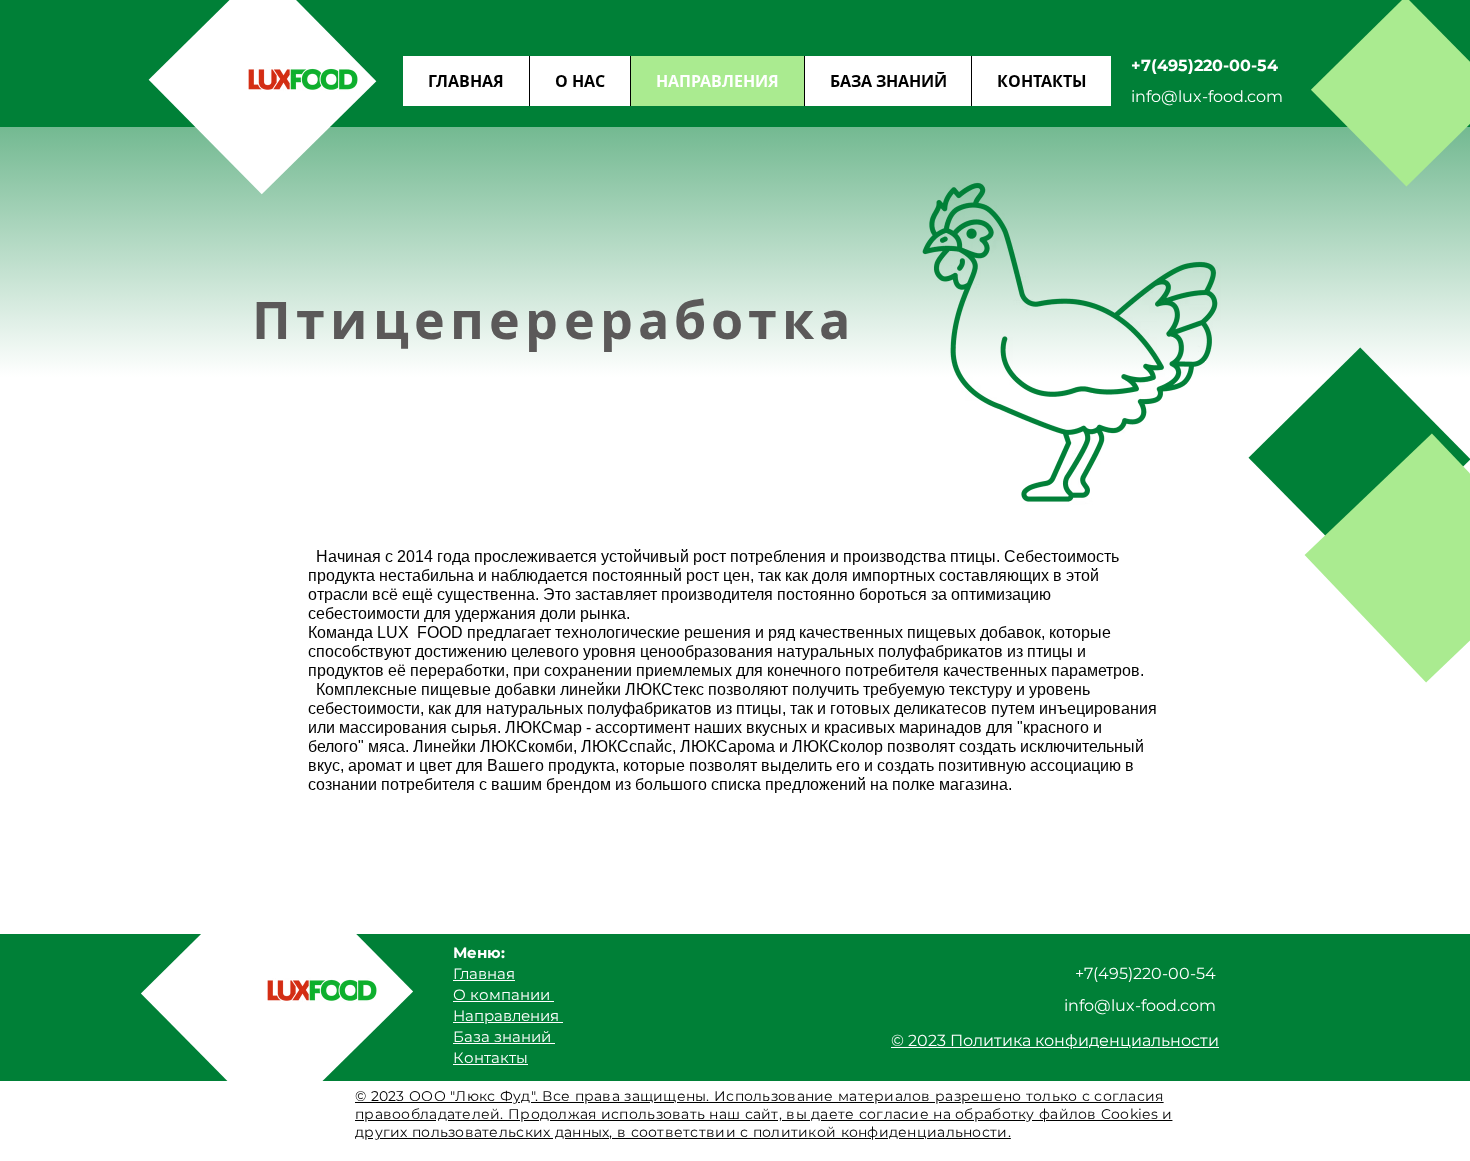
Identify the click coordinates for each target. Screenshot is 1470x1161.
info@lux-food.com (1207, 96)
